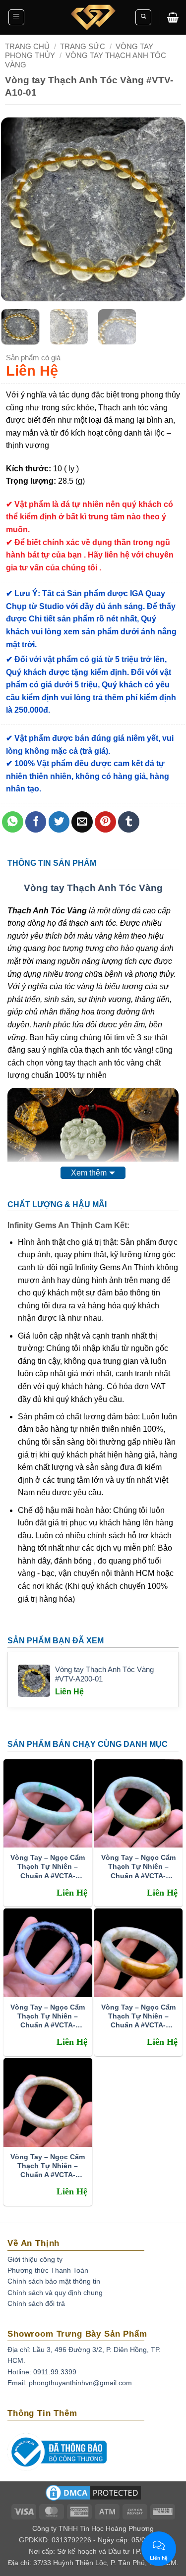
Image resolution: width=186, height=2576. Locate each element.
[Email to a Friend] (82, 822)
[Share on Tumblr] (129, 822)
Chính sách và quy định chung (55, 2293)
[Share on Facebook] (36, 822)
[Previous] (17, 209)
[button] (16, 17)
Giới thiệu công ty (35, 2259)
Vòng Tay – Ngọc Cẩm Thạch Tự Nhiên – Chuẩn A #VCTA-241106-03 (138, 2016)
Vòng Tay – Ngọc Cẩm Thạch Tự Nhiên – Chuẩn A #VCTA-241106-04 (48, 2016)
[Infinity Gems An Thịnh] (93, 17)
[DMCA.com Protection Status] (93, 2496)
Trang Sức (83, 46)
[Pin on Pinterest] (105, 822)
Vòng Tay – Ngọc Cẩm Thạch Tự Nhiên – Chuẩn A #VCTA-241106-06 (48, 1867)
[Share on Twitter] (59, 822)
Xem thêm (89, 1173)
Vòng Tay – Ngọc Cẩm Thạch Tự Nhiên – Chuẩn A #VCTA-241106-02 (48, 2166)
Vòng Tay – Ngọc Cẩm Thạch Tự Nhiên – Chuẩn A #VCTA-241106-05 (138, 1867)
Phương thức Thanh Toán (48, 2270)
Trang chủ (27, 46)
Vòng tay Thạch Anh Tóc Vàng (93, 888)
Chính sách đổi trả (36, 2303)
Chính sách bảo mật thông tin (54, 2281)
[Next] (169, 209)
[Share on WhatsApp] (13, 822)
